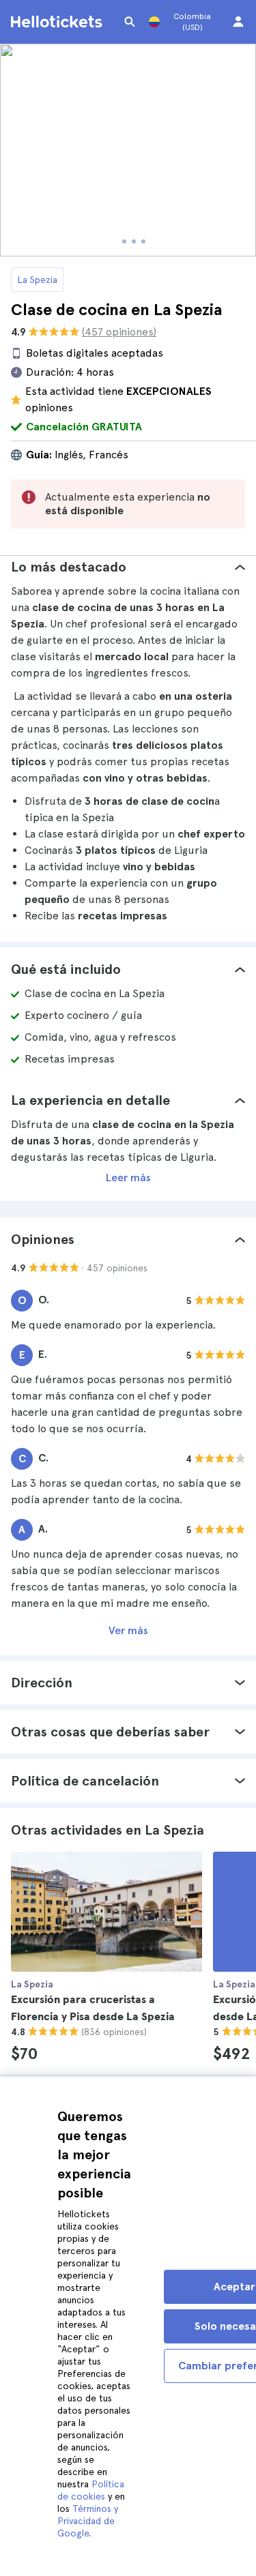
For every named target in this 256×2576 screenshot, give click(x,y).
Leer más (128, 1178)
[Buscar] (130, 22)
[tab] (128, 567)
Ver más (128, 1630)
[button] (128, 567)
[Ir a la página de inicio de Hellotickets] (59, 22)
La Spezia (37, 280)
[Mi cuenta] (238, 22)
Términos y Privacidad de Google (88, 2521)
